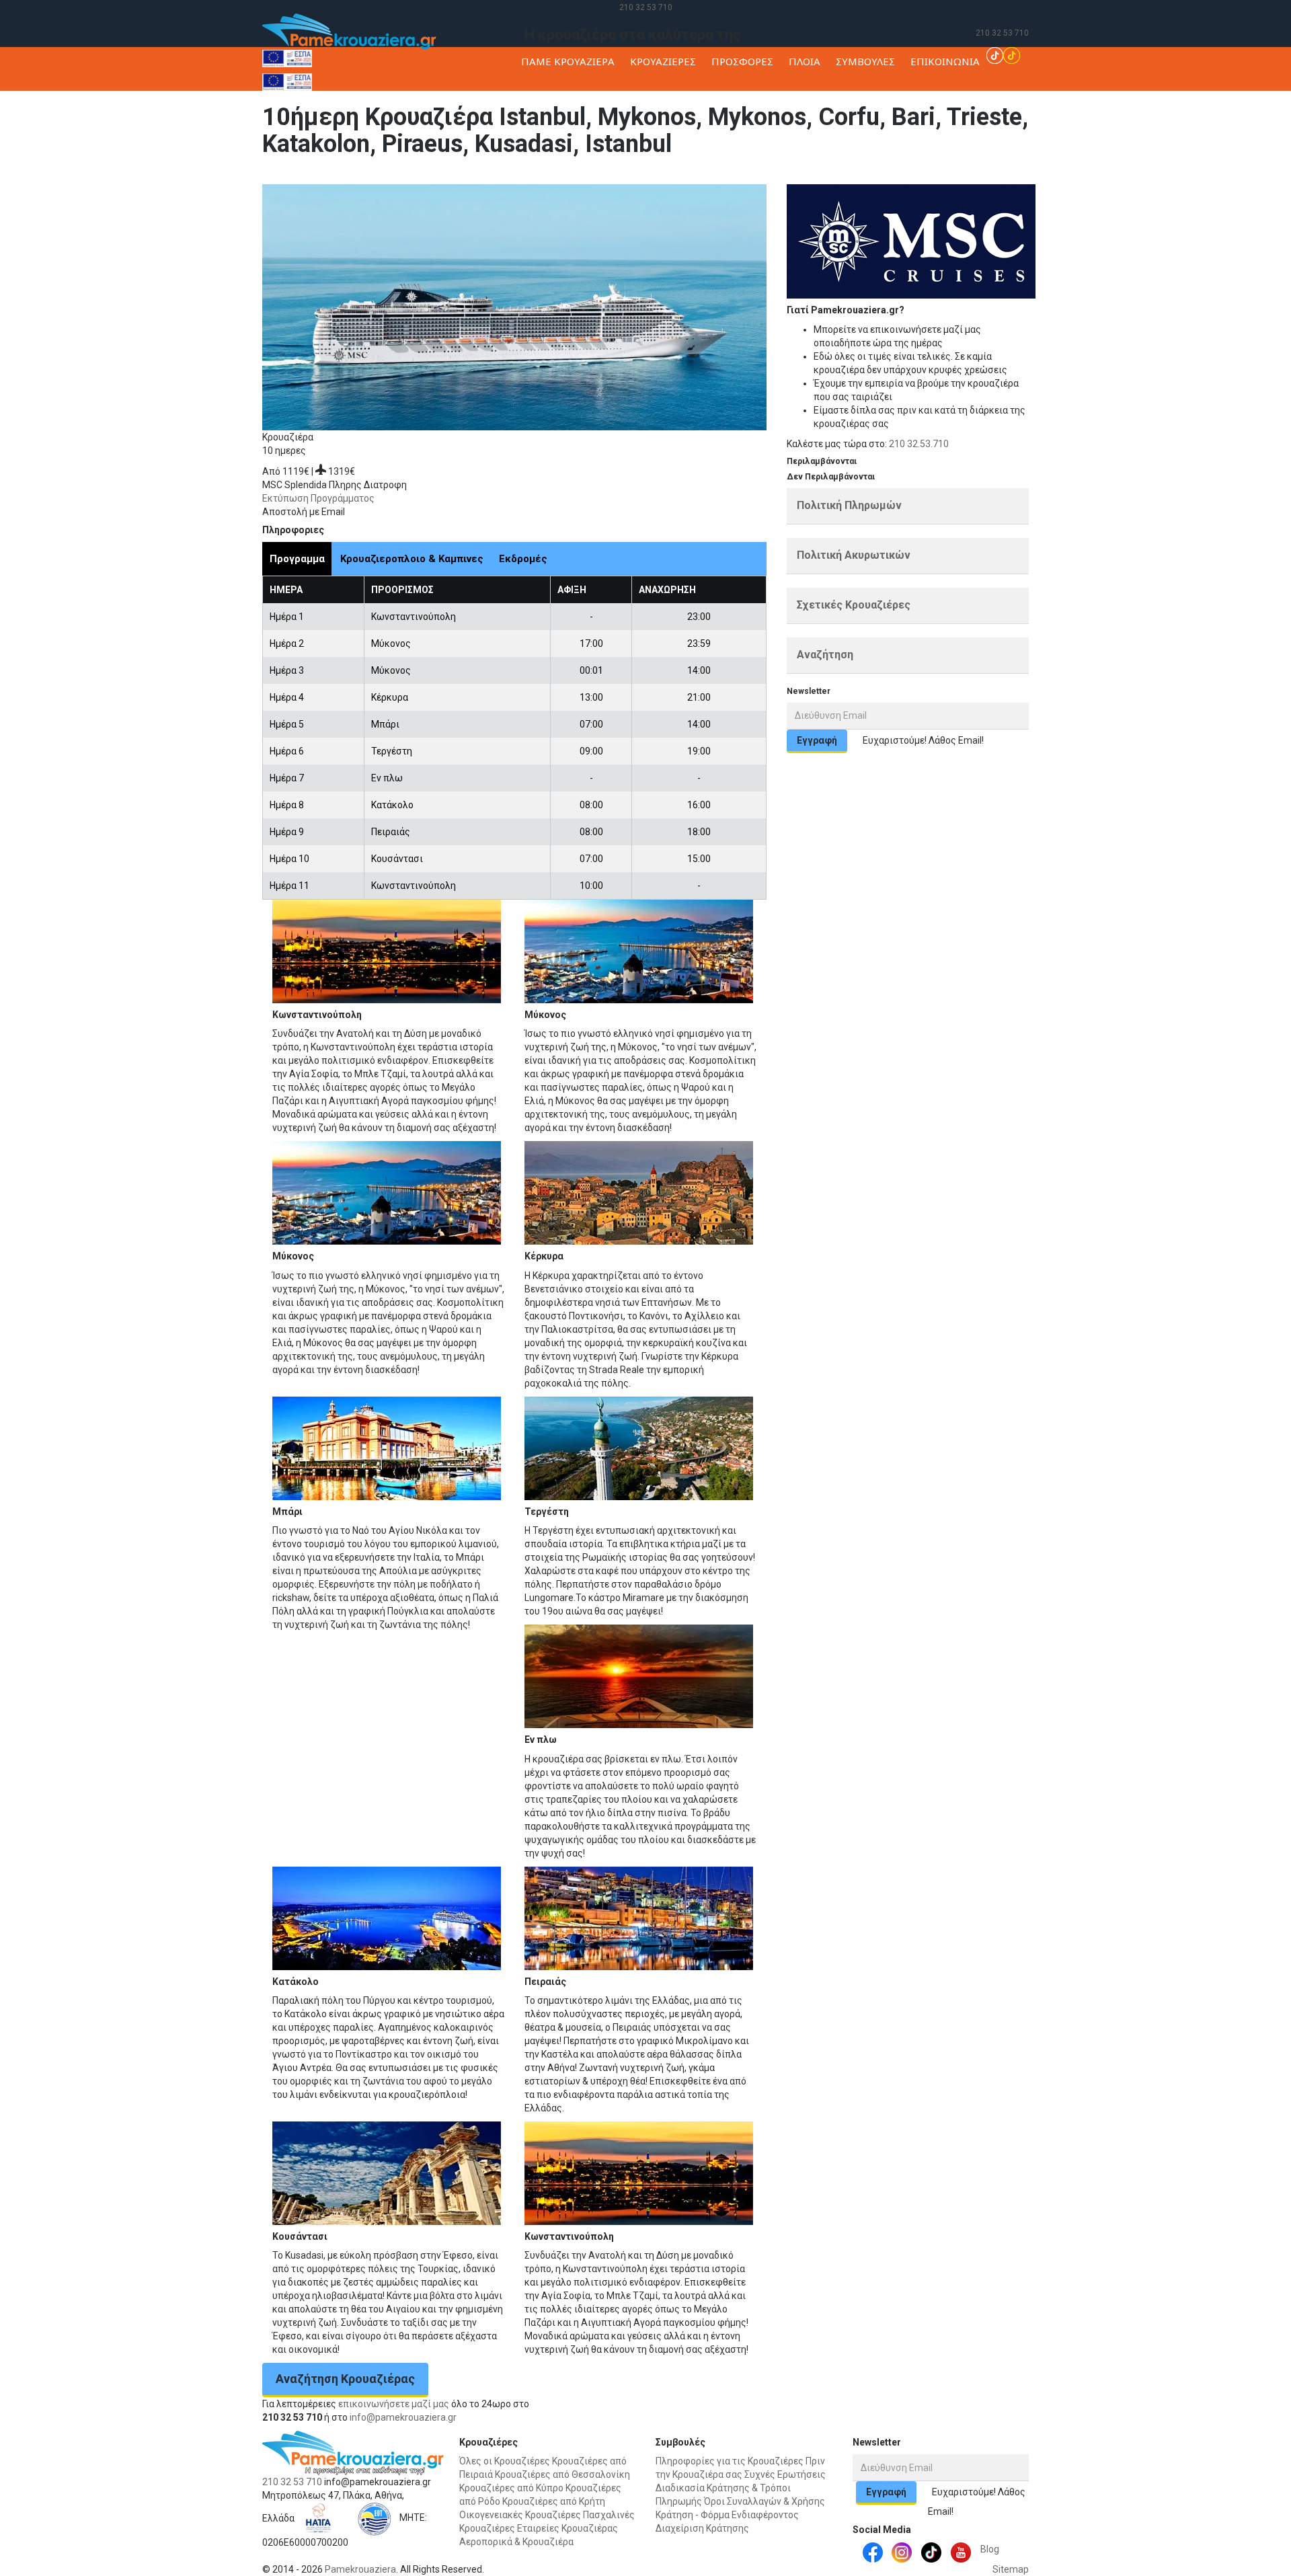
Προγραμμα (297, 559)
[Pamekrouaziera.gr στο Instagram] (902, 2551)
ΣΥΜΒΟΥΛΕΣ (865, 61)
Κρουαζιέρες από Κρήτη (554, 2501)
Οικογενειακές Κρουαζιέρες (520, 2515)
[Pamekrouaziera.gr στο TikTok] (1003, 54)
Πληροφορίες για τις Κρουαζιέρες (730, 2461)
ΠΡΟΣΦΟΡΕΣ (742, 61)
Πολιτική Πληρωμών (849, 505)
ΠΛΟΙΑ (805, 61)
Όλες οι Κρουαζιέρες (505, 2461)
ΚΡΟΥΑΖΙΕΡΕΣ (663, 61)
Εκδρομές (523, 559)
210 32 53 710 (646, 7)
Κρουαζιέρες (636, 178)
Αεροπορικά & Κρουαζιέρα (516, 2542)
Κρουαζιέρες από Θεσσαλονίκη (562, 2474)
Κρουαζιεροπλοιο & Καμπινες (412, 559)
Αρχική (591, 178)
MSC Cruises (693, 178)
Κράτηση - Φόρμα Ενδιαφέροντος (727, 2515)
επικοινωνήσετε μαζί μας (394, 2404)
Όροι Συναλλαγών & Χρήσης (765, 2501)
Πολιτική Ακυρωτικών (854, 555)
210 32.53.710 (919, 444)
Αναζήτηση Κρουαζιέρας (345, 2379)
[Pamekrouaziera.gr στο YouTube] (961, 2551)
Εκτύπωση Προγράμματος (318, 498)
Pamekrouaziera (360, 2569)
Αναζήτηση (825, 655)
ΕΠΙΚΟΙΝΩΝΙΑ (945, 61)
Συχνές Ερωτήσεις (785, 2474)
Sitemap (1011, 2569)
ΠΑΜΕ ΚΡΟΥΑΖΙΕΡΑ (568, 61)
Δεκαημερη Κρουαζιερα (773, 178)
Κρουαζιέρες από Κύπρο (511, 2488)
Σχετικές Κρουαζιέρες (854, 605)
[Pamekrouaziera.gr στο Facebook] (873, 2551)
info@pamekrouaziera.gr (403, 2417)
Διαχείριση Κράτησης (702, 2528)
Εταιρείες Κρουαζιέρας (568, 2528)
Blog (990, 2549)
